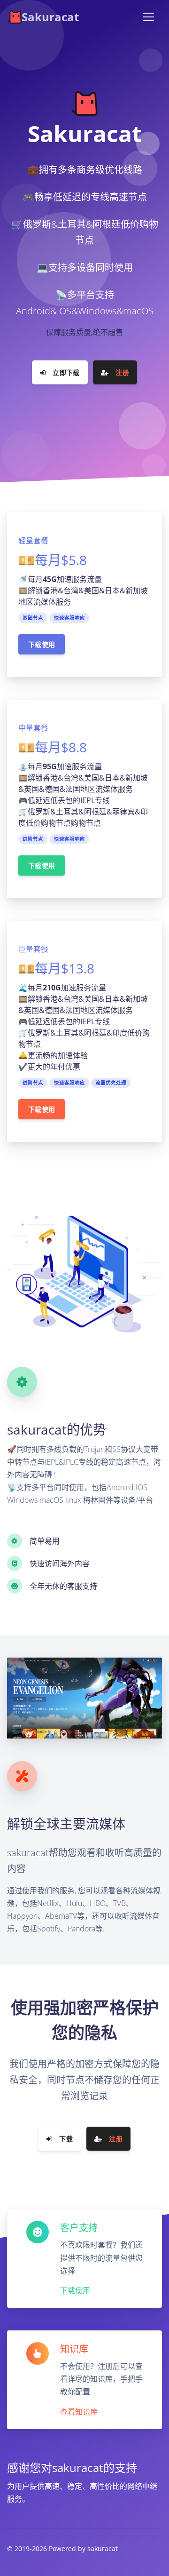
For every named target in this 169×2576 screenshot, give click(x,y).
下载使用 (42, 644)
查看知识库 (79, 2412)
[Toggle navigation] (148, 17)
